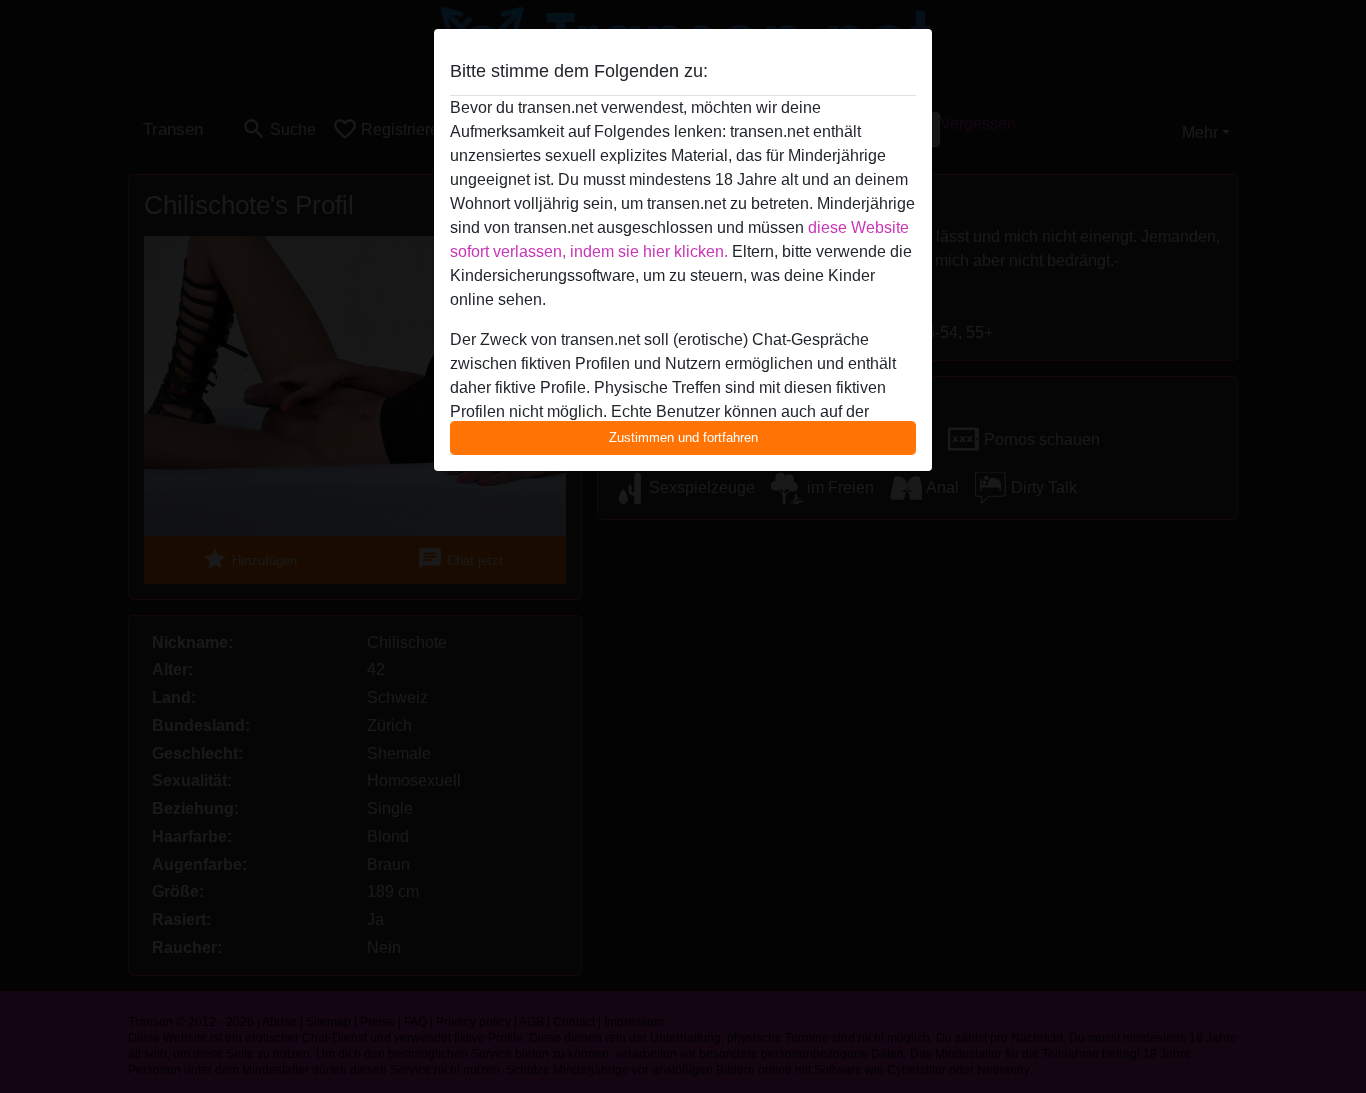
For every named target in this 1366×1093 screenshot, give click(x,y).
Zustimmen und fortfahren (683, 437)
